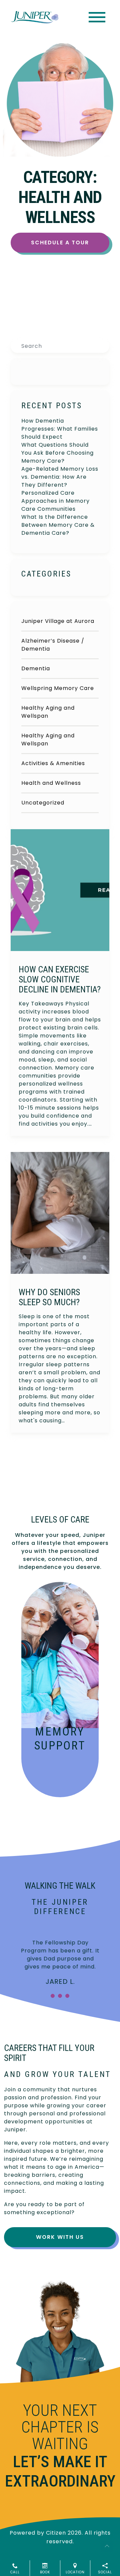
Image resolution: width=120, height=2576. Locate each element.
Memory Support (60, 1739)
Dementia (36, 668)
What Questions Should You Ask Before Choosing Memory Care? (57, 453)
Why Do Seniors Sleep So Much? (49, 1297)
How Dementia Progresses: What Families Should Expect (60, 429)
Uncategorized (43, 803)
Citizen (56, 2533)
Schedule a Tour (60, 243)
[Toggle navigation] (97, 17)
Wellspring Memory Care (58, 688)
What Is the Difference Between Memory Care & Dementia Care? (58, 525)
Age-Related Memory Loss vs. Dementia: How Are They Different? (60, 477)
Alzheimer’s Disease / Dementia (53, 645)
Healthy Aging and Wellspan (48, 712)
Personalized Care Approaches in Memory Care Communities (55, 501)
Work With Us (60, 2237)
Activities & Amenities (53, 763)
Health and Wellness (51, 783)
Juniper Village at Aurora (58, 621)
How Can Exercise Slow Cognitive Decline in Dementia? (60, 979)
